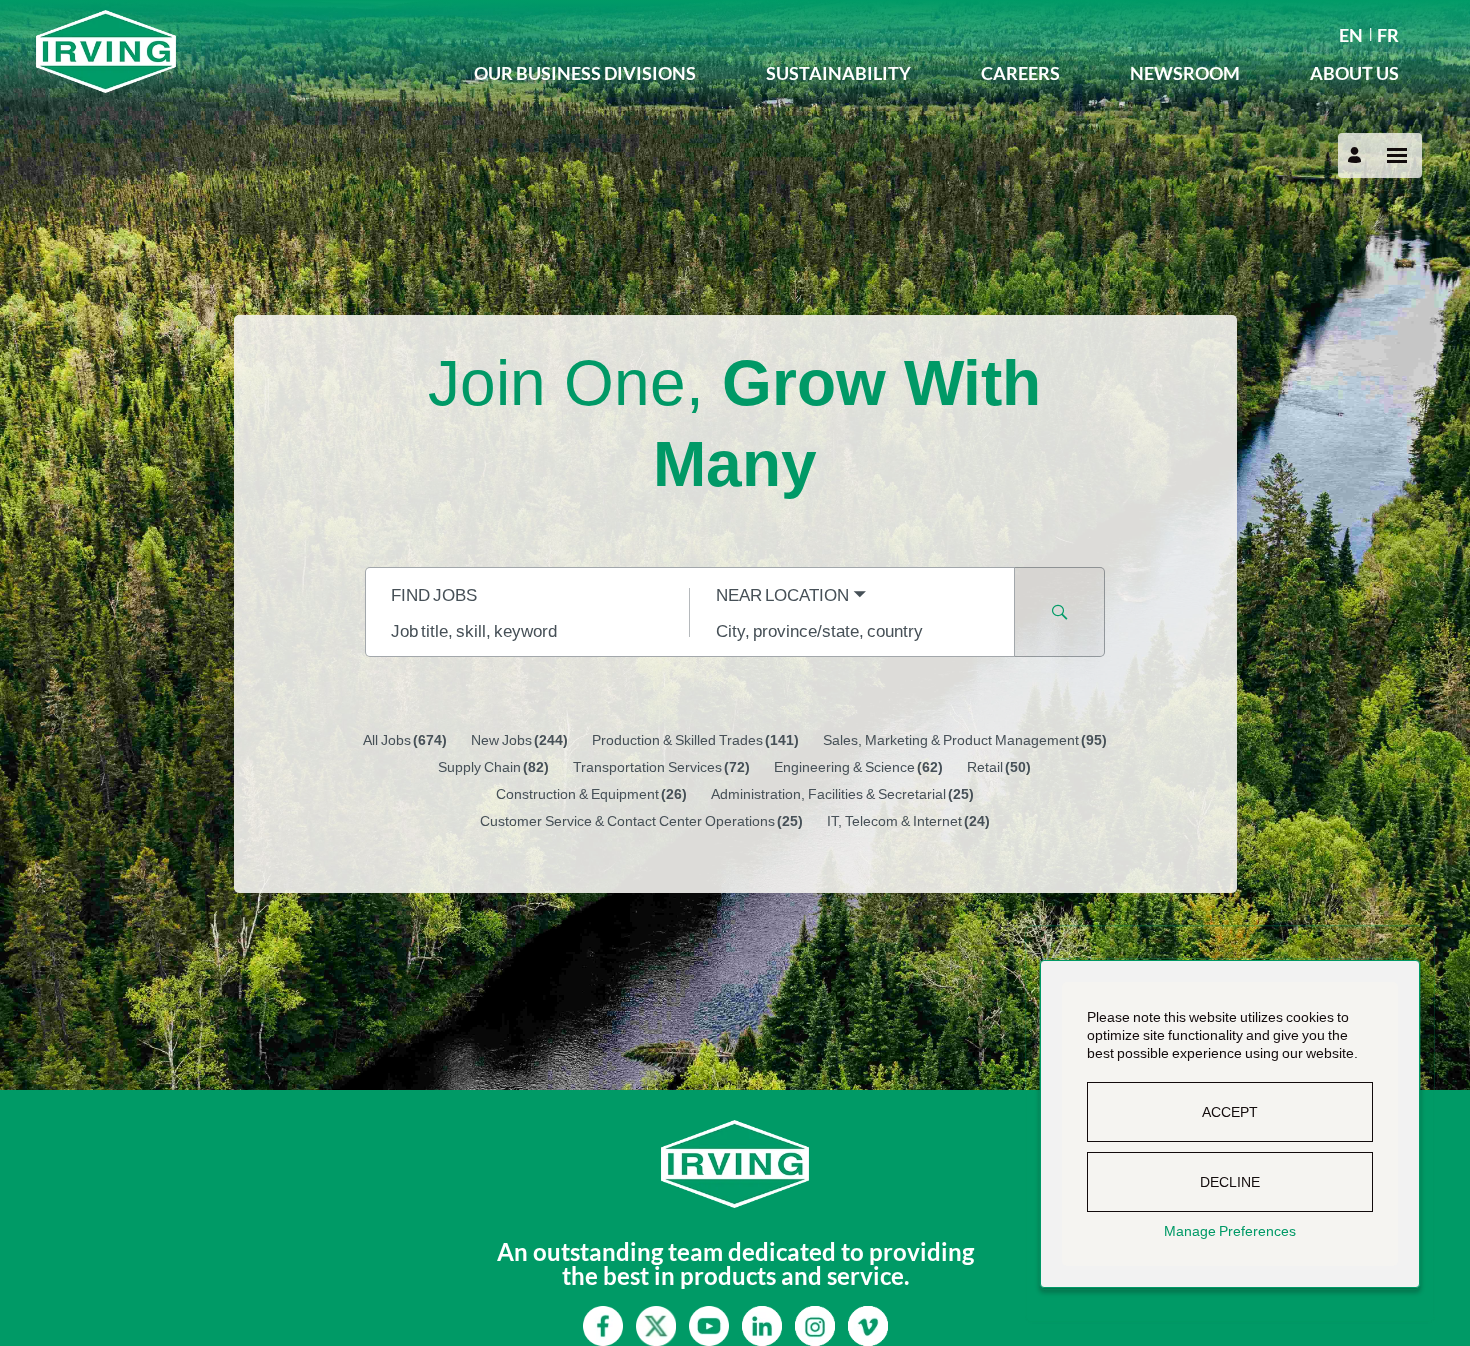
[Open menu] (1397, 155)
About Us (1354, 73)
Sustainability (838, 73)
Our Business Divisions (585, 73)
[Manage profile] (1357, 155)
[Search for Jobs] (1060, 612)
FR (1388, 35)
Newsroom (1185, 73)
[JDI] (237, 51)
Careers (1020, 73)
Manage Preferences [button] (1230, 1230)
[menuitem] (1351, 33)
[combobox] (527, 630)
